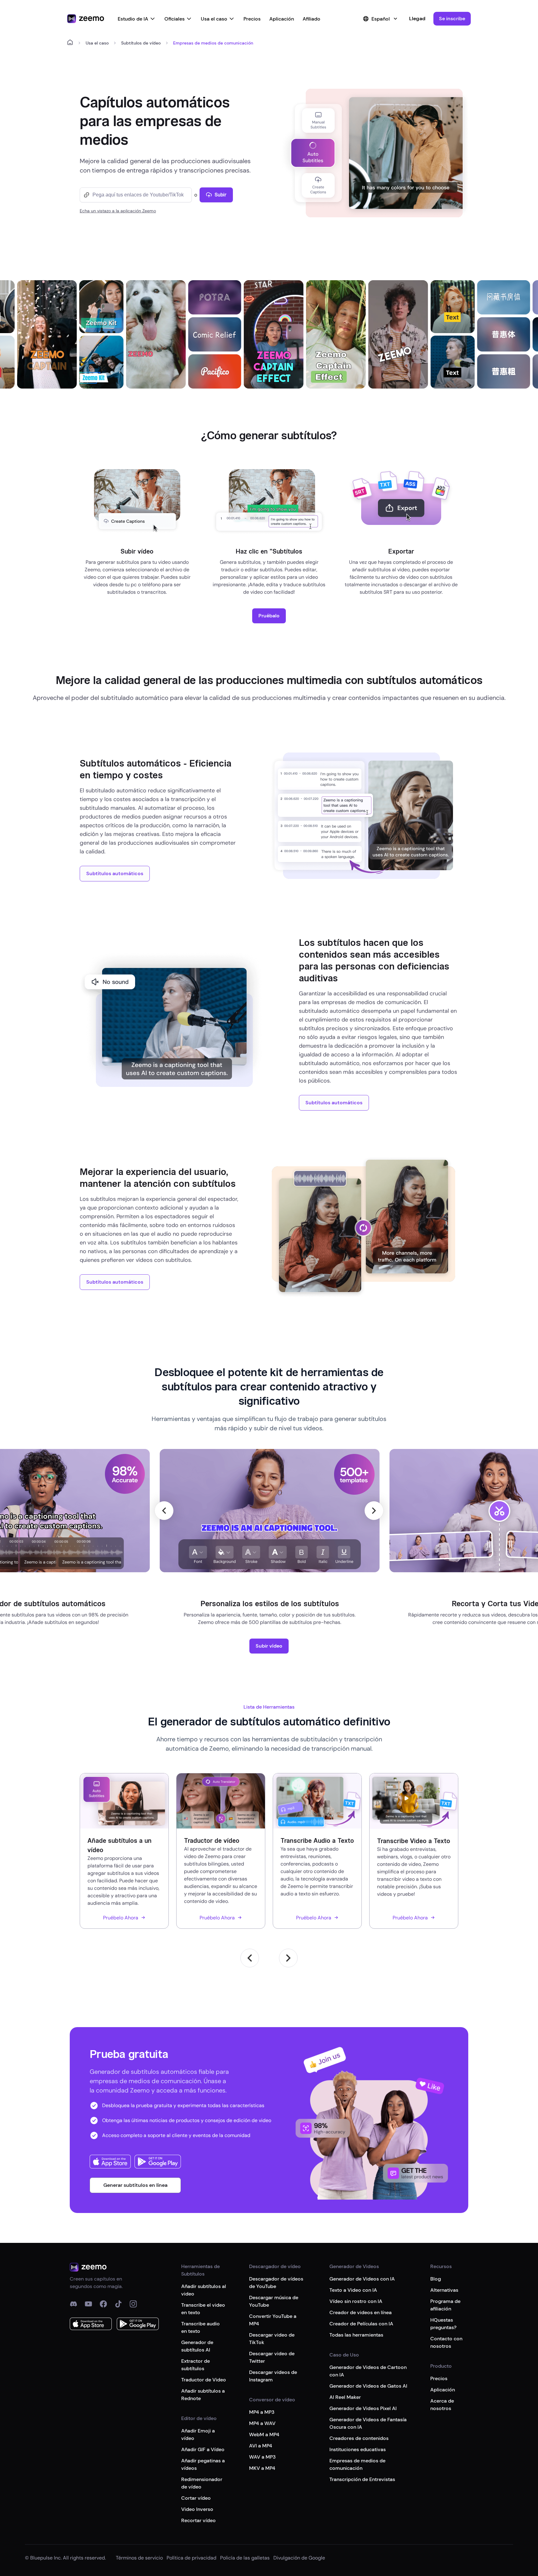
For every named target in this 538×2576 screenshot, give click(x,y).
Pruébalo (269, 616)
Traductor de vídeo (212, 1841)
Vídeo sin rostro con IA (356, 2301)
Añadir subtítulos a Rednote (203, 2395)
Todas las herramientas (356, 2335)
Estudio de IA (133, 19)
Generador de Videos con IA (362, 2279)
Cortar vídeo (196, 2498)
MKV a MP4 (262, 2468)
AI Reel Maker (345, 2397)
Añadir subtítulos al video (204, 2290)
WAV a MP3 (262, 2457)
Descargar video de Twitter (272, 2357)
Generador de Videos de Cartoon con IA (368, 2371)
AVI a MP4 (261, 2446)
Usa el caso (214, 19)
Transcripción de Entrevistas (362, 2479)
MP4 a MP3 (262, 2412)
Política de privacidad (191, 2558)
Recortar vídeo (198, 2520)
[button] (452, 19)
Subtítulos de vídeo (141, 43)
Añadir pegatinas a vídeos (203, 2464)
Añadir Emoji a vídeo (198, 2434)
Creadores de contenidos (359, 2438)
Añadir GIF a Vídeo (203, 2449)
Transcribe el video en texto (203, 2309)
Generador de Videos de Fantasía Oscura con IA (368, 2423)
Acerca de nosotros (442, 2405)
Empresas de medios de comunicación (357, 2464)
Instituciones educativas (358, 2449)
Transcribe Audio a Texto (317, 1841)
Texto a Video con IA (353, 2290)
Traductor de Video (204, 2380)
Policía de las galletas (245, 2558)
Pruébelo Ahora (121, 1918)
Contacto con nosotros (446, 2342)
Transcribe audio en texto (201, 2327)
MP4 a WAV (262, 2423)
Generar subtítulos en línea (135, 2185)
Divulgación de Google (299, 2558)
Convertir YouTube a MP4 (273, 2320)
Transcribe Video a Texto (414, 1841)
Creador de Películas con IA (361, 2324)
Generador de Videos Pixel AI (363, 2408)
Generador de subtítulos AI (197, 2346)
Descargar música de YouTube (274, 2301)
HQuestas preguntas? (443, 2324)
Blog (436, 2279)
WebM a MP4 (264, 2434)
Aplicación (282, 19)
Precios (252, 19)
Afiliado (311, 19)
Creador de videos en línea (361, 2312)
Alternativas (444, 2290)
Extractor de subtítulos (196, 2365)
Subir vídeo (269, 1646)
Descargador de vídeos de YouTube (276, 2283)
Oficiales (175, 19)
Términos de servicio (139, 2558)
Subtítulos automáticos (115, 873)
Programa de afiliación (445, 2305)
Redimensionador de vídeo (202, 2483)
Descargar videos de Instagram (273, 2376)
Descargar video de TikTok (272, 2339)
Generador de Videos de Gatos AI (368, 2386)
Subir (221, 195)
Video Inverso (197, 2509)
